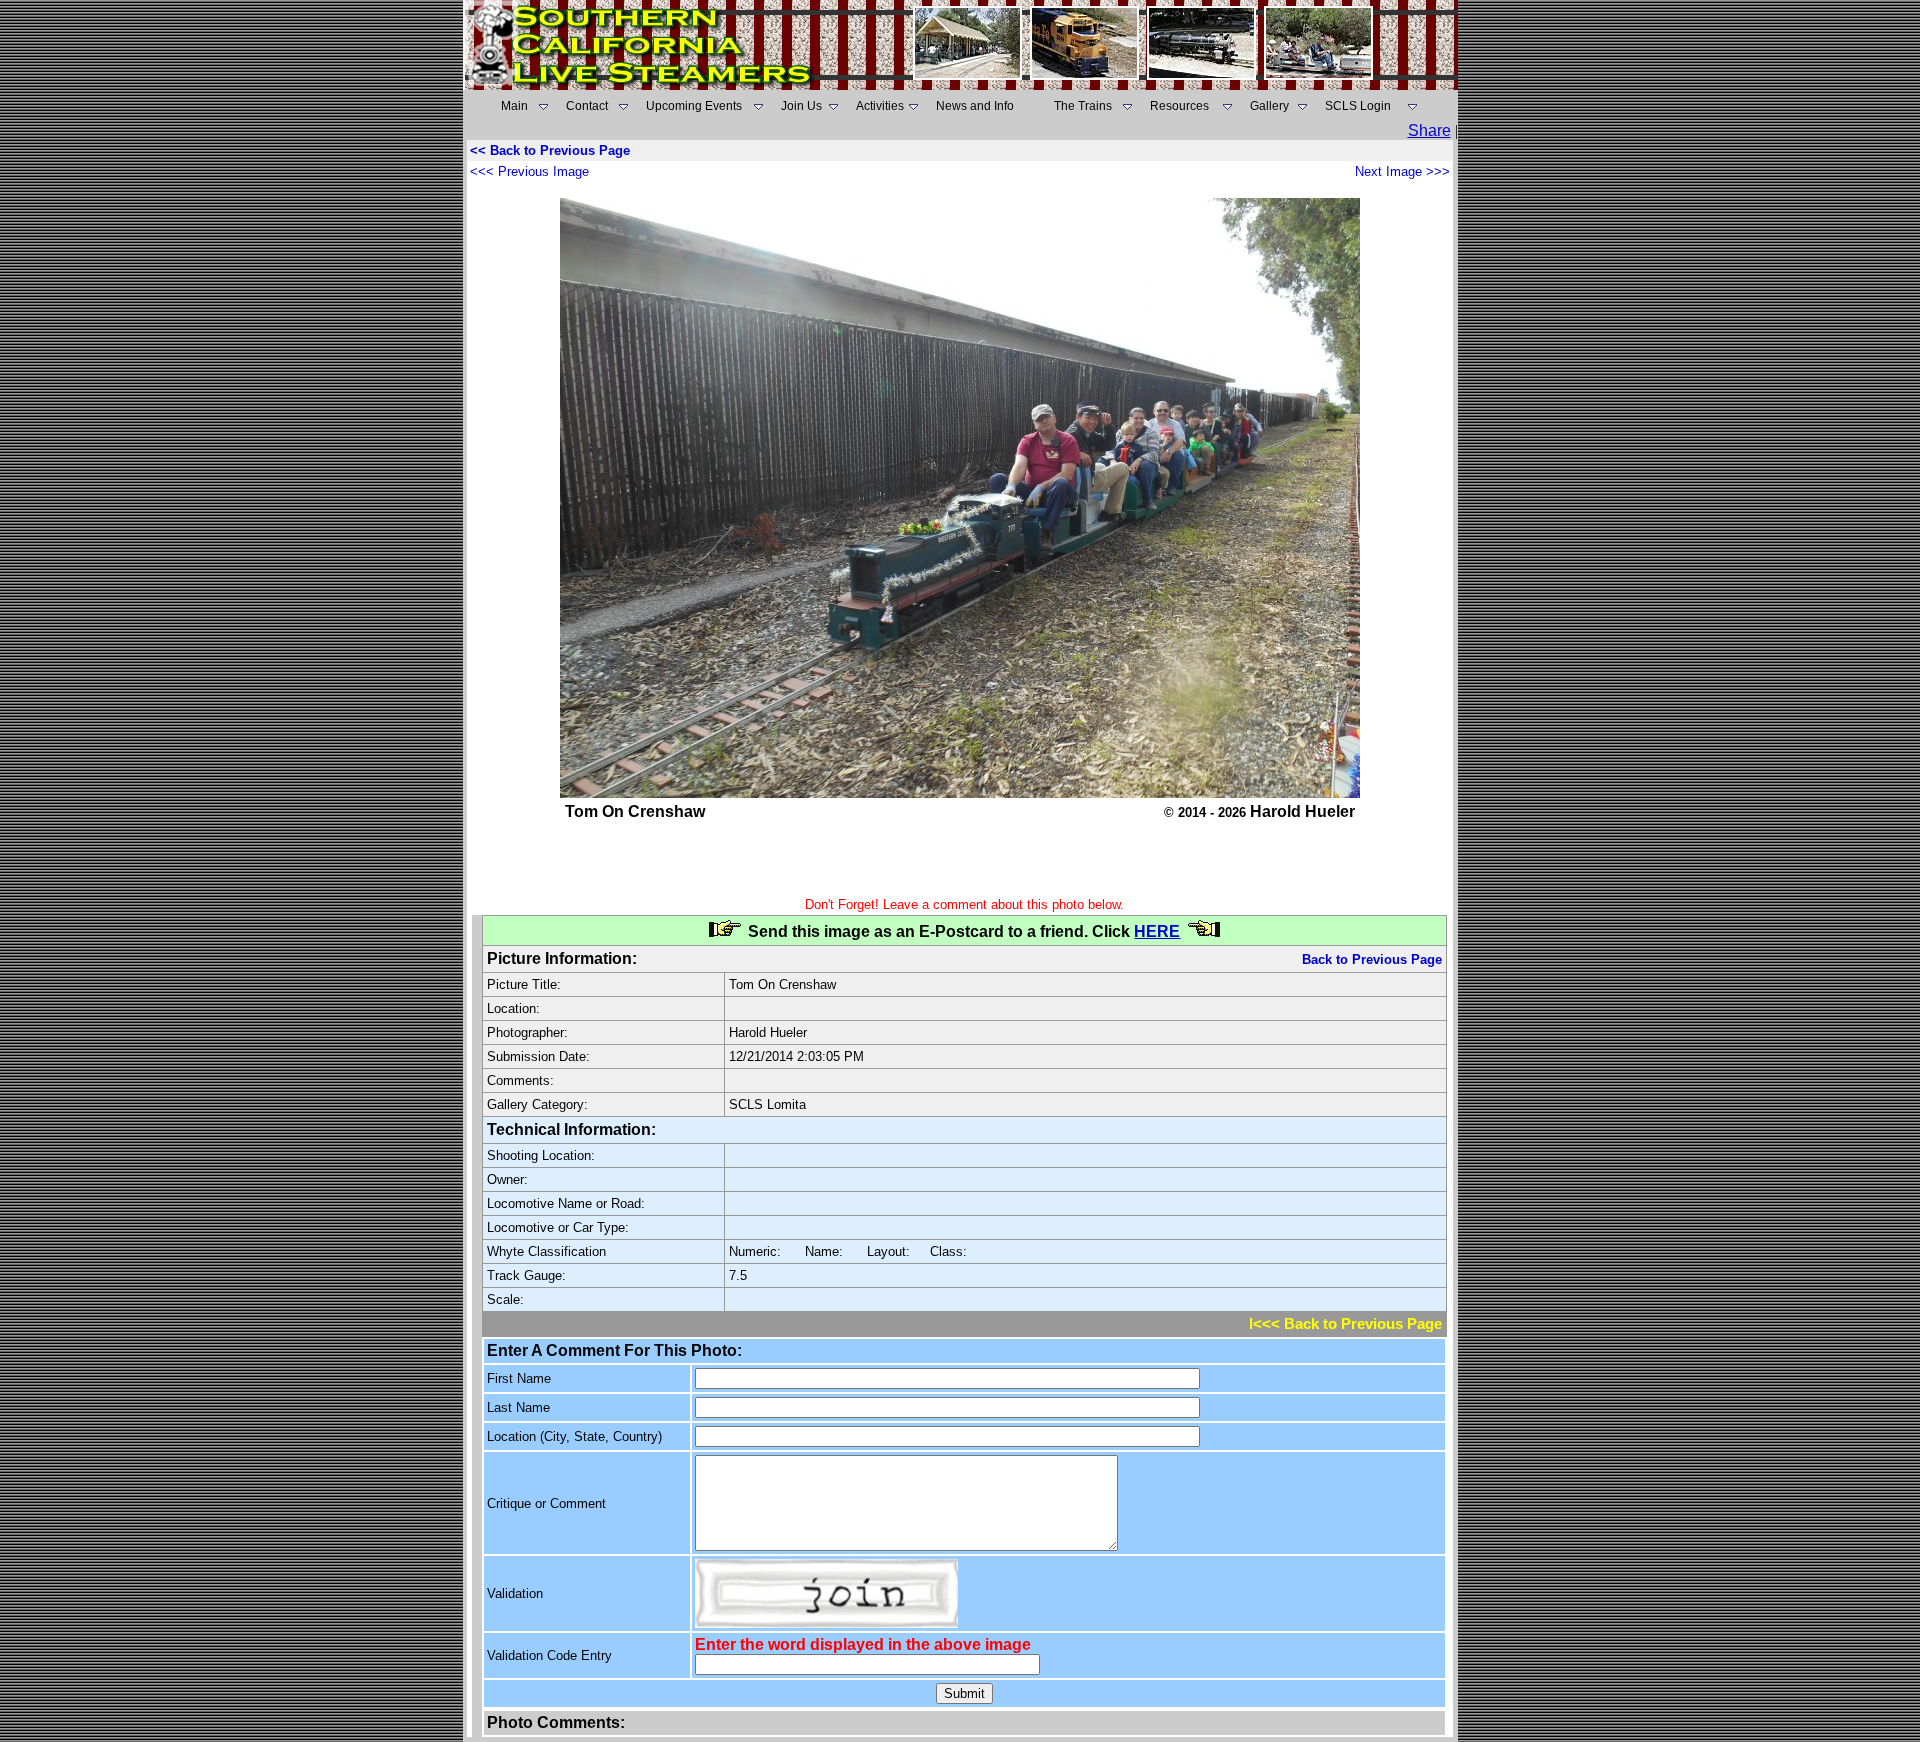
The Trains (1083, 106)
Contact (587, 106)
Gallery (1269, 106)
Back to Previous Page (1372, 959)
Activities (880, 106)
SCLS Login (1358, 106)
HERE (1157, 931)
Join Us (801, 106)
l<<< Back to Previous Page (1345, 1324)
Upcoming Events (694, 106)
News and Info (975, 106)
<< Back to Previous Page (550, 150)
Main (514, 106)
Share (1429, 130)
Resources (1179, 106)
